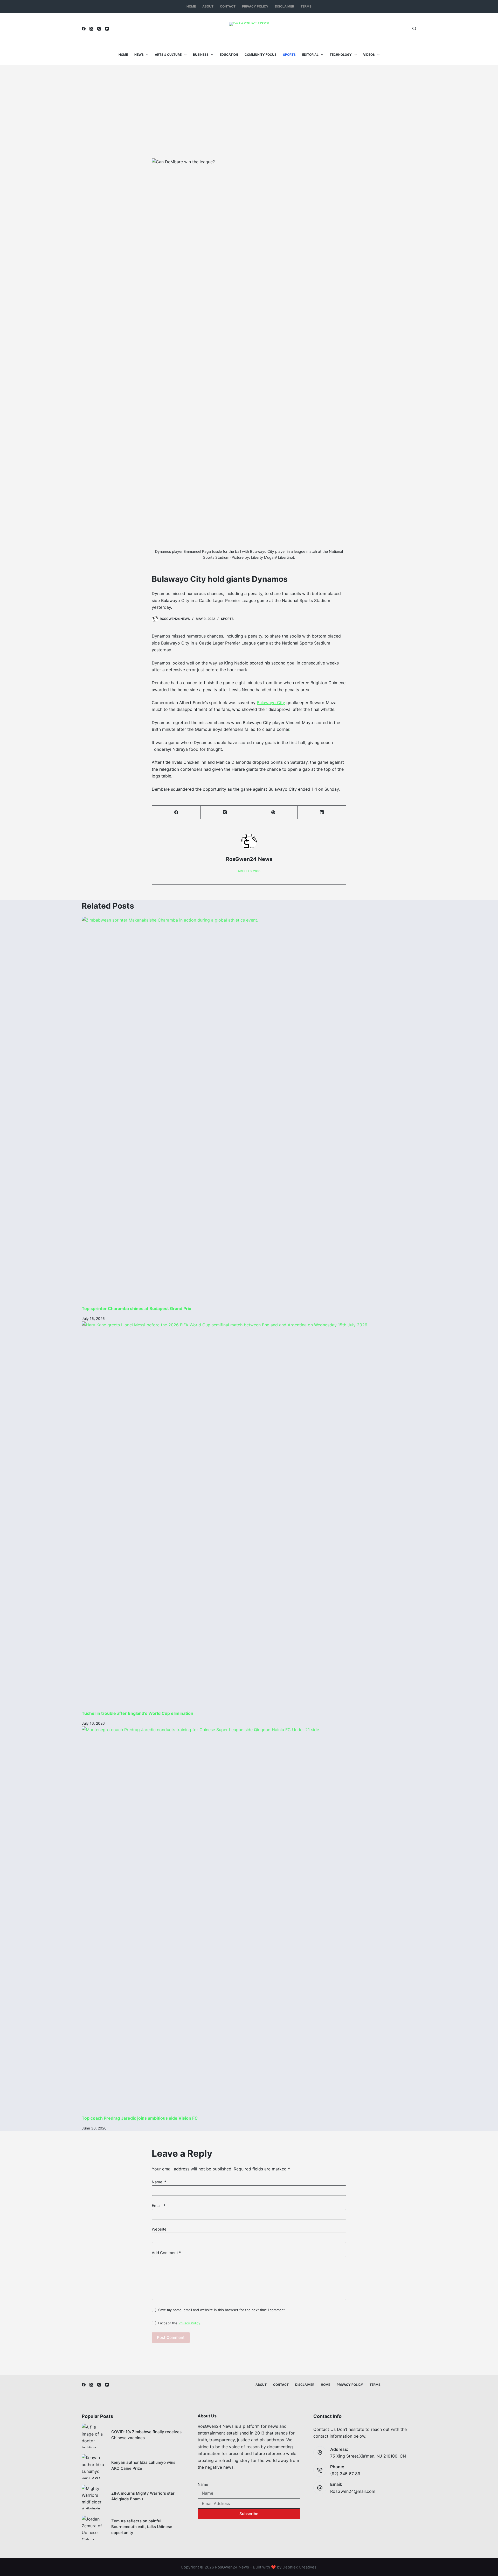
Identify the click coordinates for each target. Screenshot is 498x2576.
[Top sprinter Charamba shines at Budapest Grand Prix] (249, 1111)
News (139, 55)
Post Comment (171, 2337)
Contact (228, 6)
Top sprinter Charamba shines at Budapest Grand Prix (136, 1308)
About (208, 6)
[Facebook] (84, 29)
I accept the (179, 2323)
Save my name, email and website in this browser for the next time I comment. (222, 2310)
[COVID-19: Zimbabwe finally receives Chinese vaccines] (94, 2436)
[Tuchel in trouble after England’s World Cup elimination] (249, 1516)
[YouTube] (107, 29)
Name (159, 2182)
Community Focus (261, 55)
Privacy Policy (255, 6)
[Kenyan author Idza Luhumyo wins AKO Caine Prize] (94, 2466)
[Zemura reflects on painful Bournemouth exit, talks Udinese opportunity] (94, 2528)
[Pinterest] (274, 812)
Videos (369, 55)
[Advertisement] (249, 104)
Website (159, 2229)
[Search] (414, 29)
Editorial (310, 55)
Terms (306, 6)
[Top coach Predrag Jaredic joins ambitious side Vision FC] (249, 1921)
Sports (289, 55)
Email (159, 2206)
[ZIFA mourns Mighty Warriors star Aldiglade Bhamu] (94, 2497)
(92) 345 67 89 (345, 2474)
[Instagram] (99, 29)
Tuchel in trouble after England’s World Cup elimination (137, 1713)
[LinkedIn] (322, 812)
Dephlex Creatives (299, 2567)
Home (191, 6)
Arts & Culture (168, 55)
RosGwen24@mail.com (353, 2491)
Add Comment (166, 2253)
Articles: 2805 (249, 871)
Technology (341, 55)
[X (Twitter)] (91, 29)
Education (229, 55)
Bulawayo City (271, 703)
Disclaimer (285, 6)
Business (201, 55)
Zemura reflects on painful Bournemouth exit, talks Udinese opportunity (142, 2527)
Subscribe (249, 2514)
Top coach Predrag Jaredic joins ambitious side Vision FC (140, 2118)
